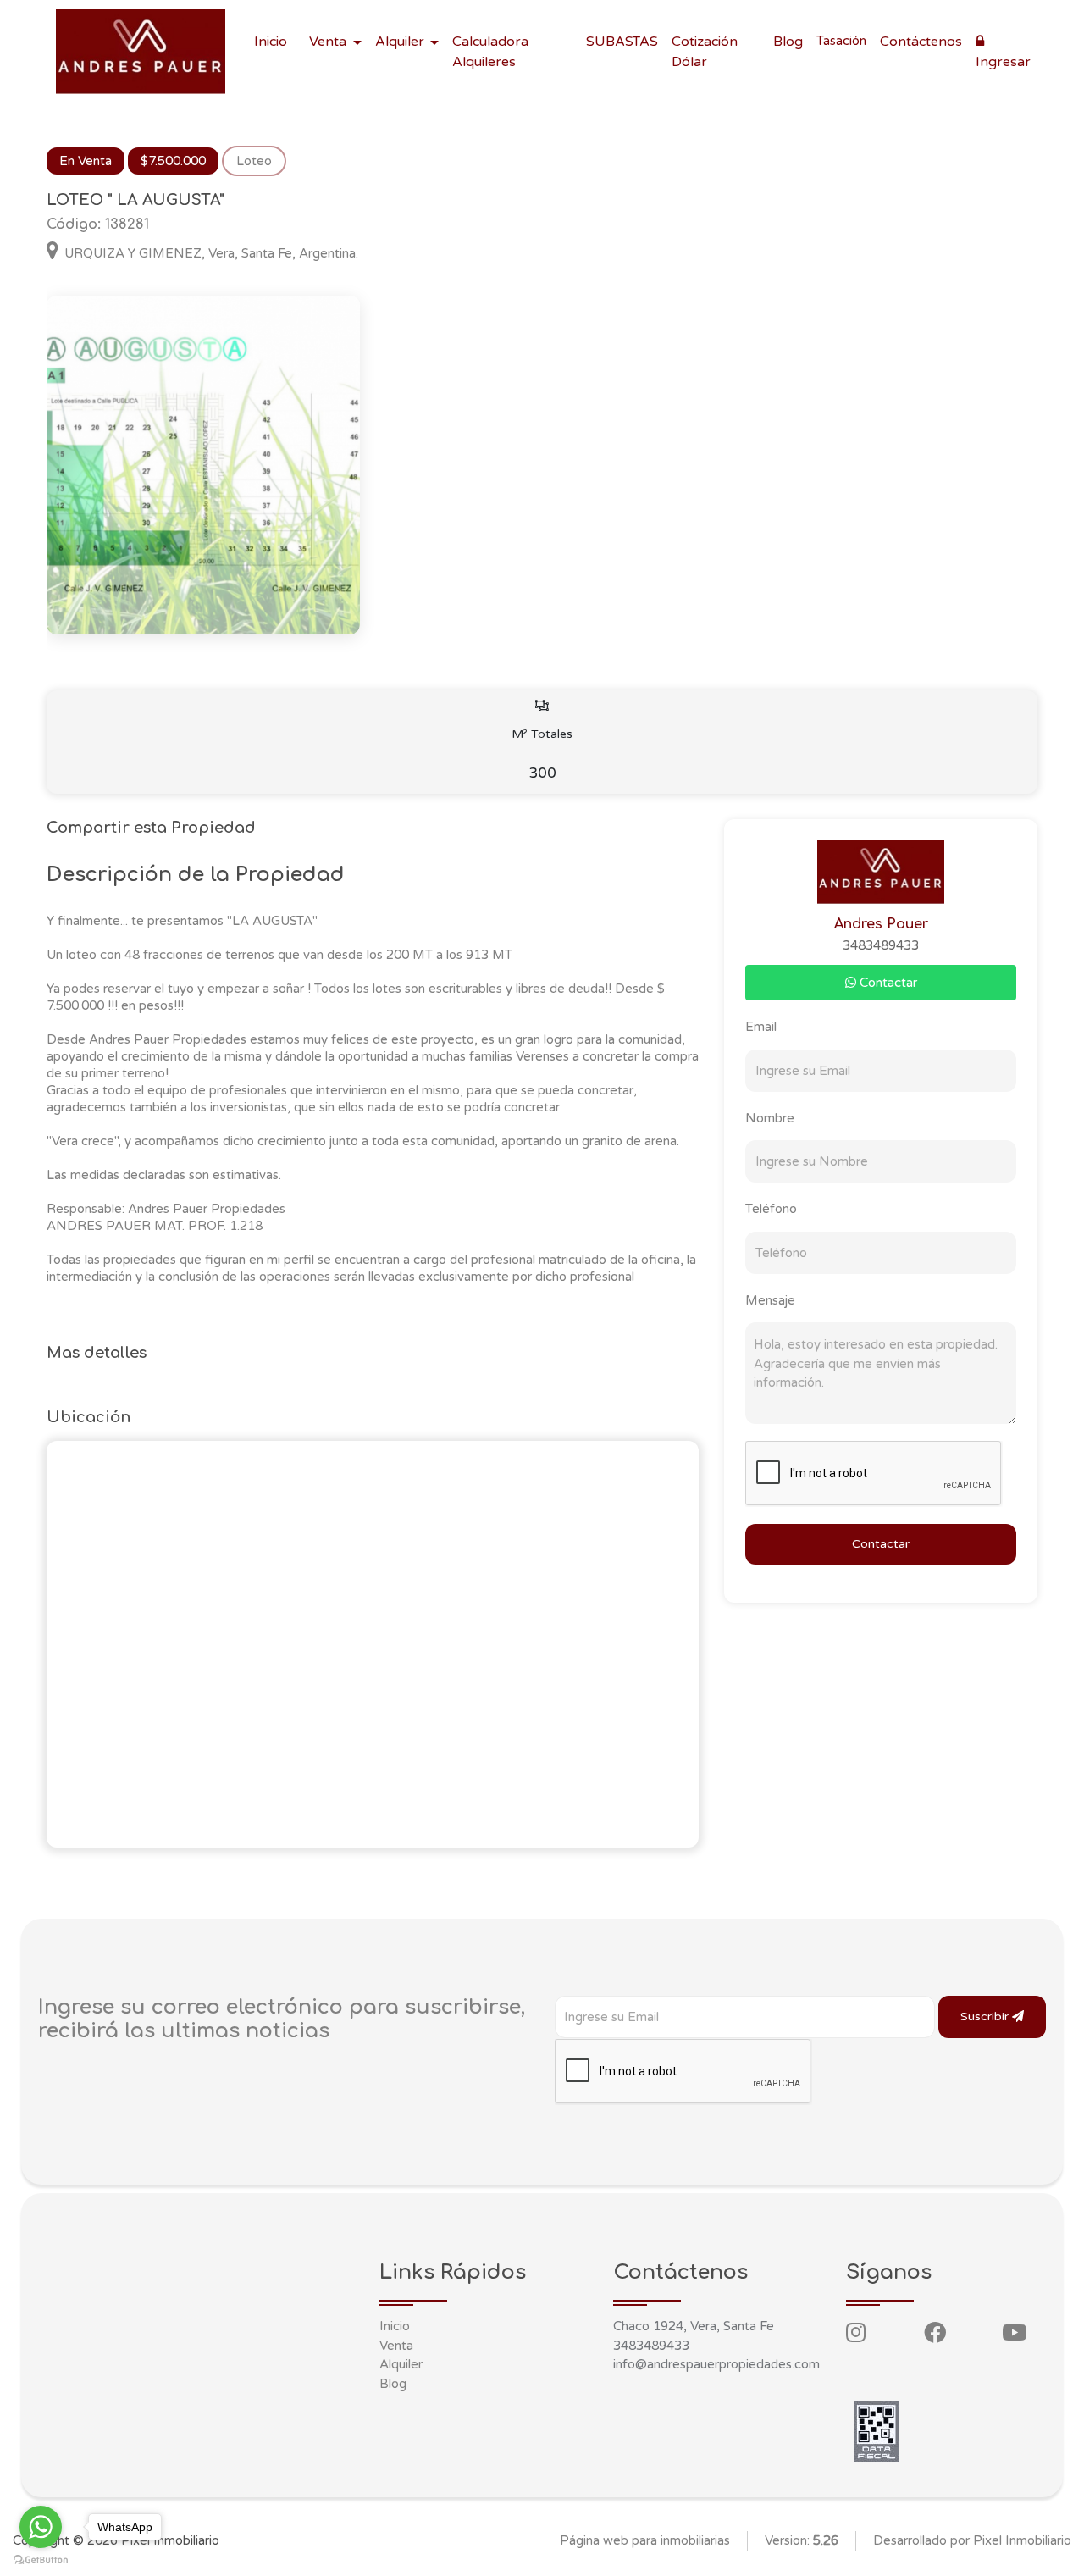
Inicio (271, 42)
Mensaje (770, 1300)
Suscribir (986, 2016)
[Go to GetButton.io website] (41, 2559)
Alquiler (401, 2364)
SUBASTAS (622, 42)
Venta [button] (329, 42)
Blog (788, 42)
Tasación (841, 41)
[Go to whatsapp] (41, 2527)
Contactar (887, 983)
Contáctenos (921, 42)
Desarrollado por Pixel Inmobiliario (972, 2540)
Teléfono (771, 1209)
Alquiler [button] (401, 42)
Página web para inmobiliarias (645, 2540)
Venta (396, 2346)
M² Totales (542, 754)
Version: (802, 2540)
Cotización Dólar (705, 52)
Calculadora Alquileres (490, 52)
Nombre (770, 1118)
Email (761, 1027)
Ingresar (1003, 62)
